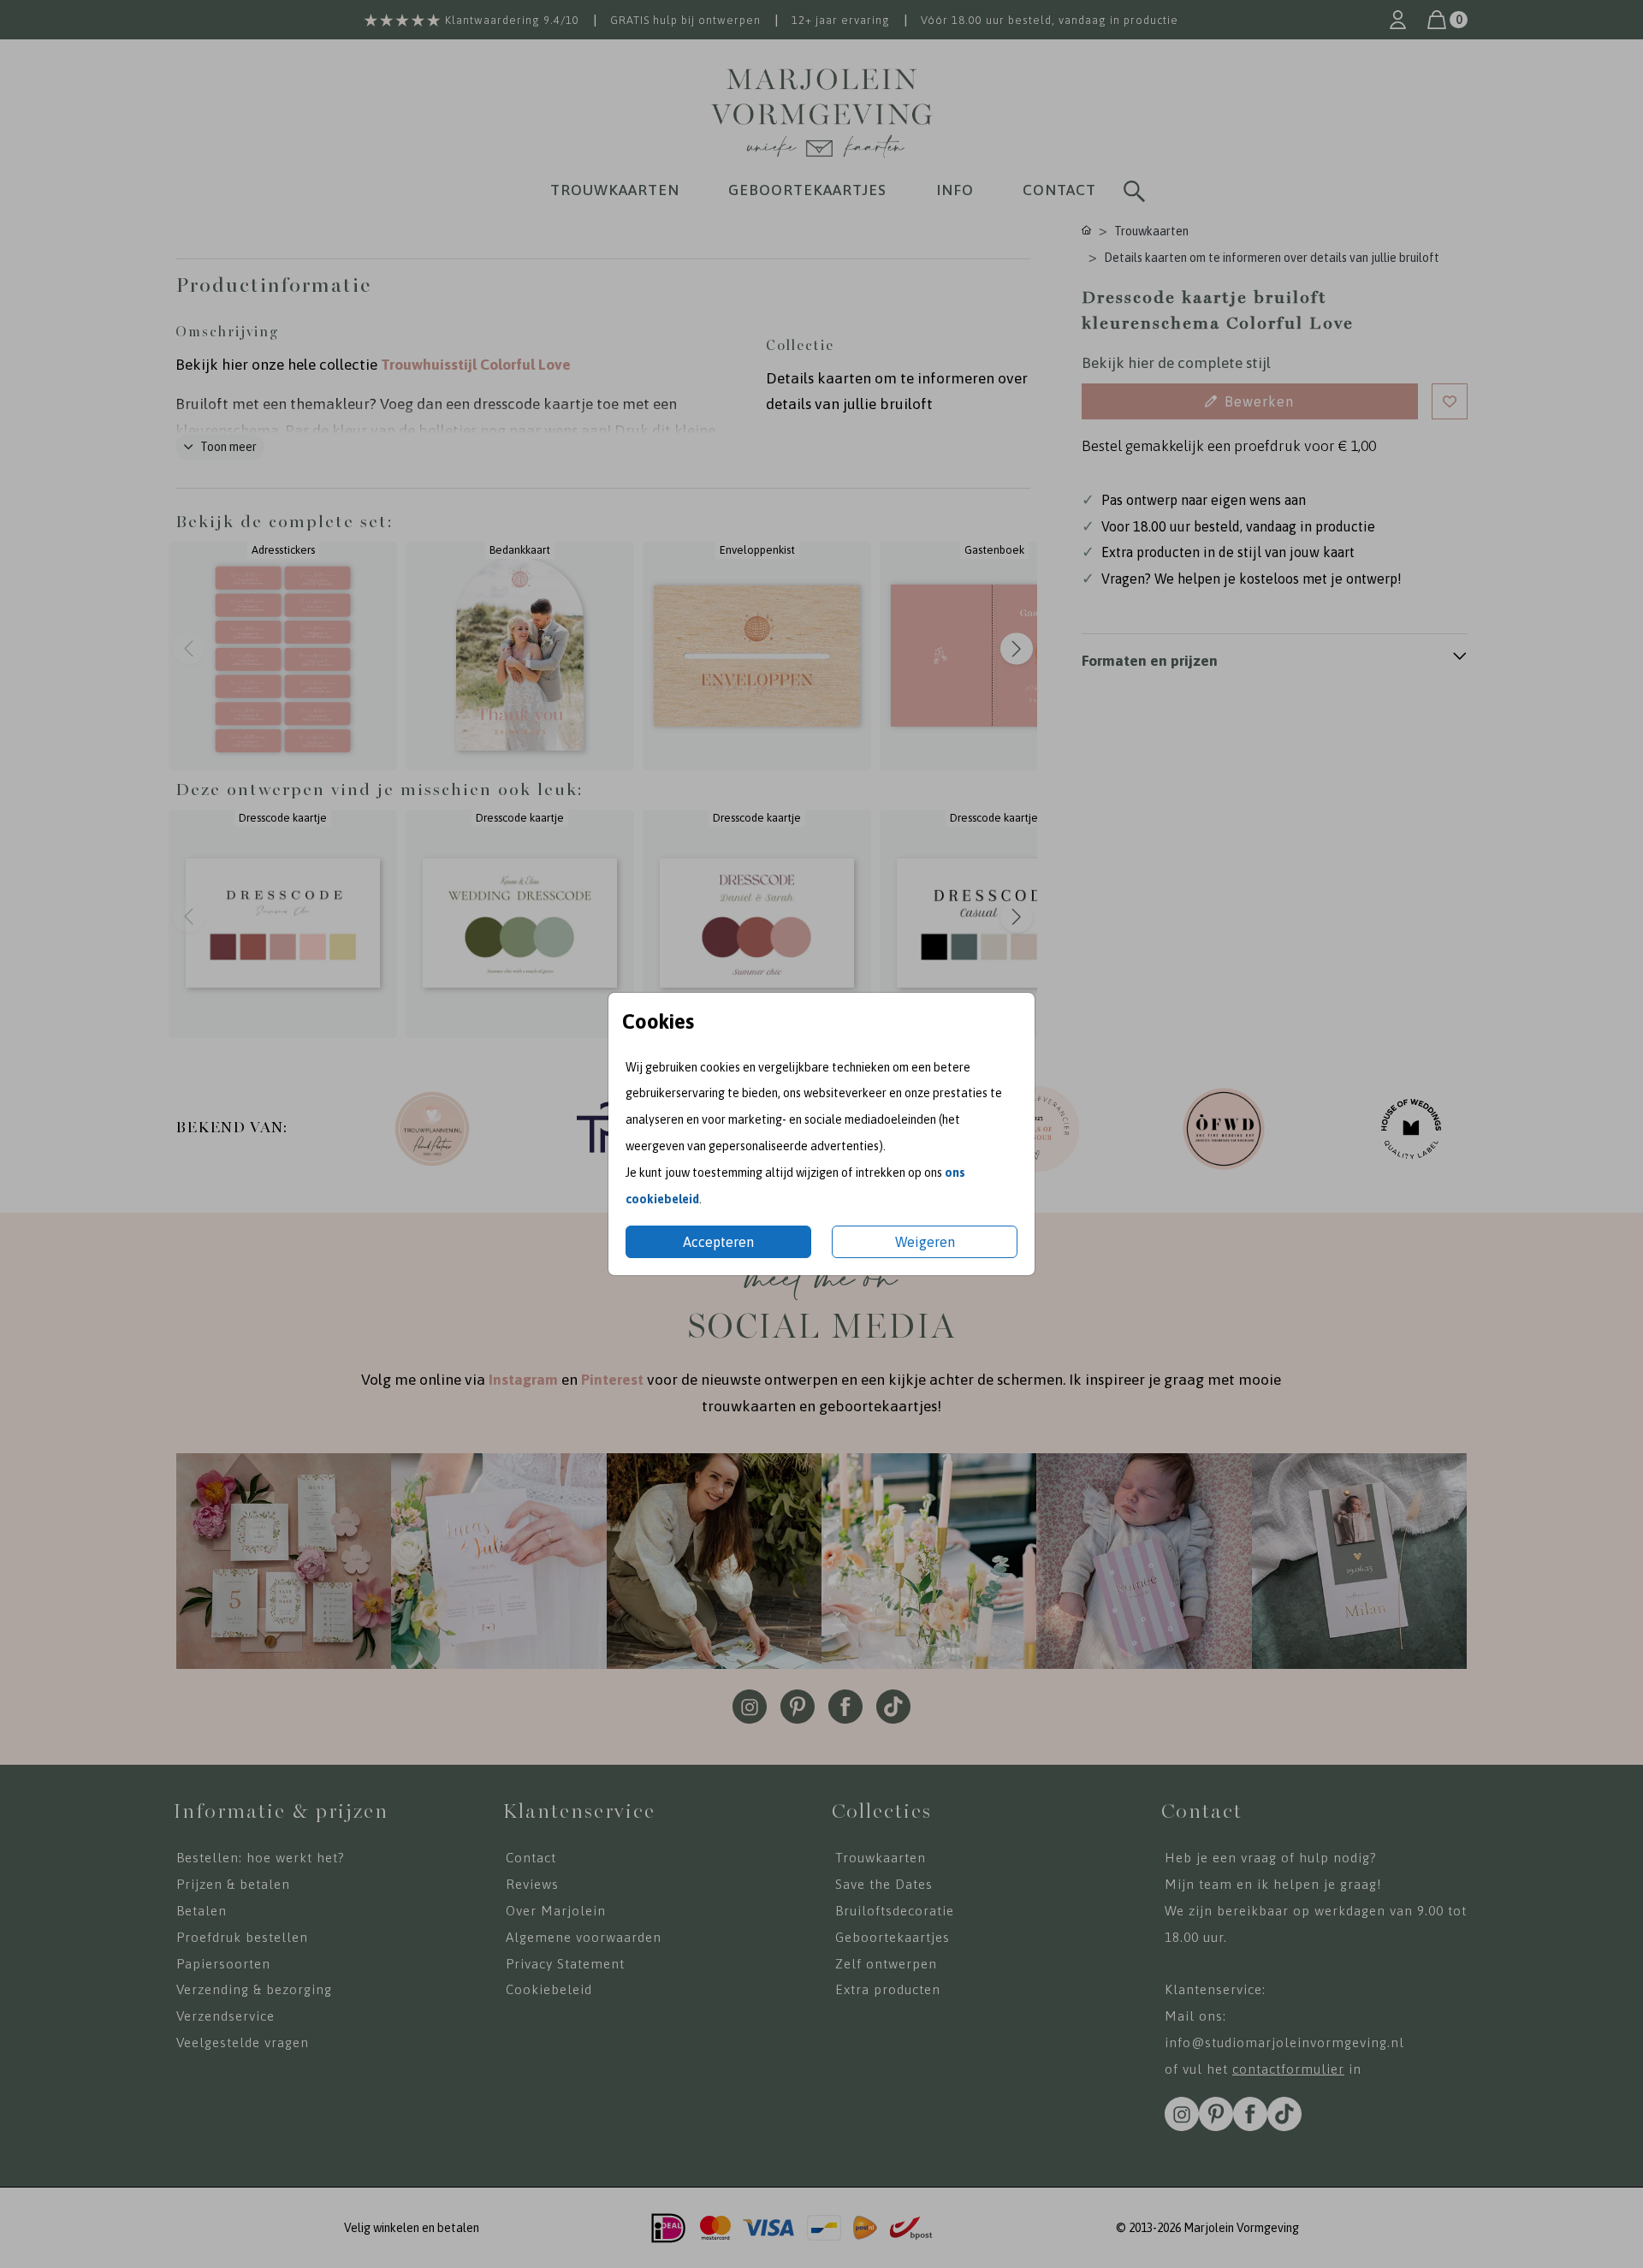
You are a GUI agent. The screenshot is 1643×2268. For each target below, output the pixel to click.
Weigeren (925, 1242)
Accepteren (718, 1242)
